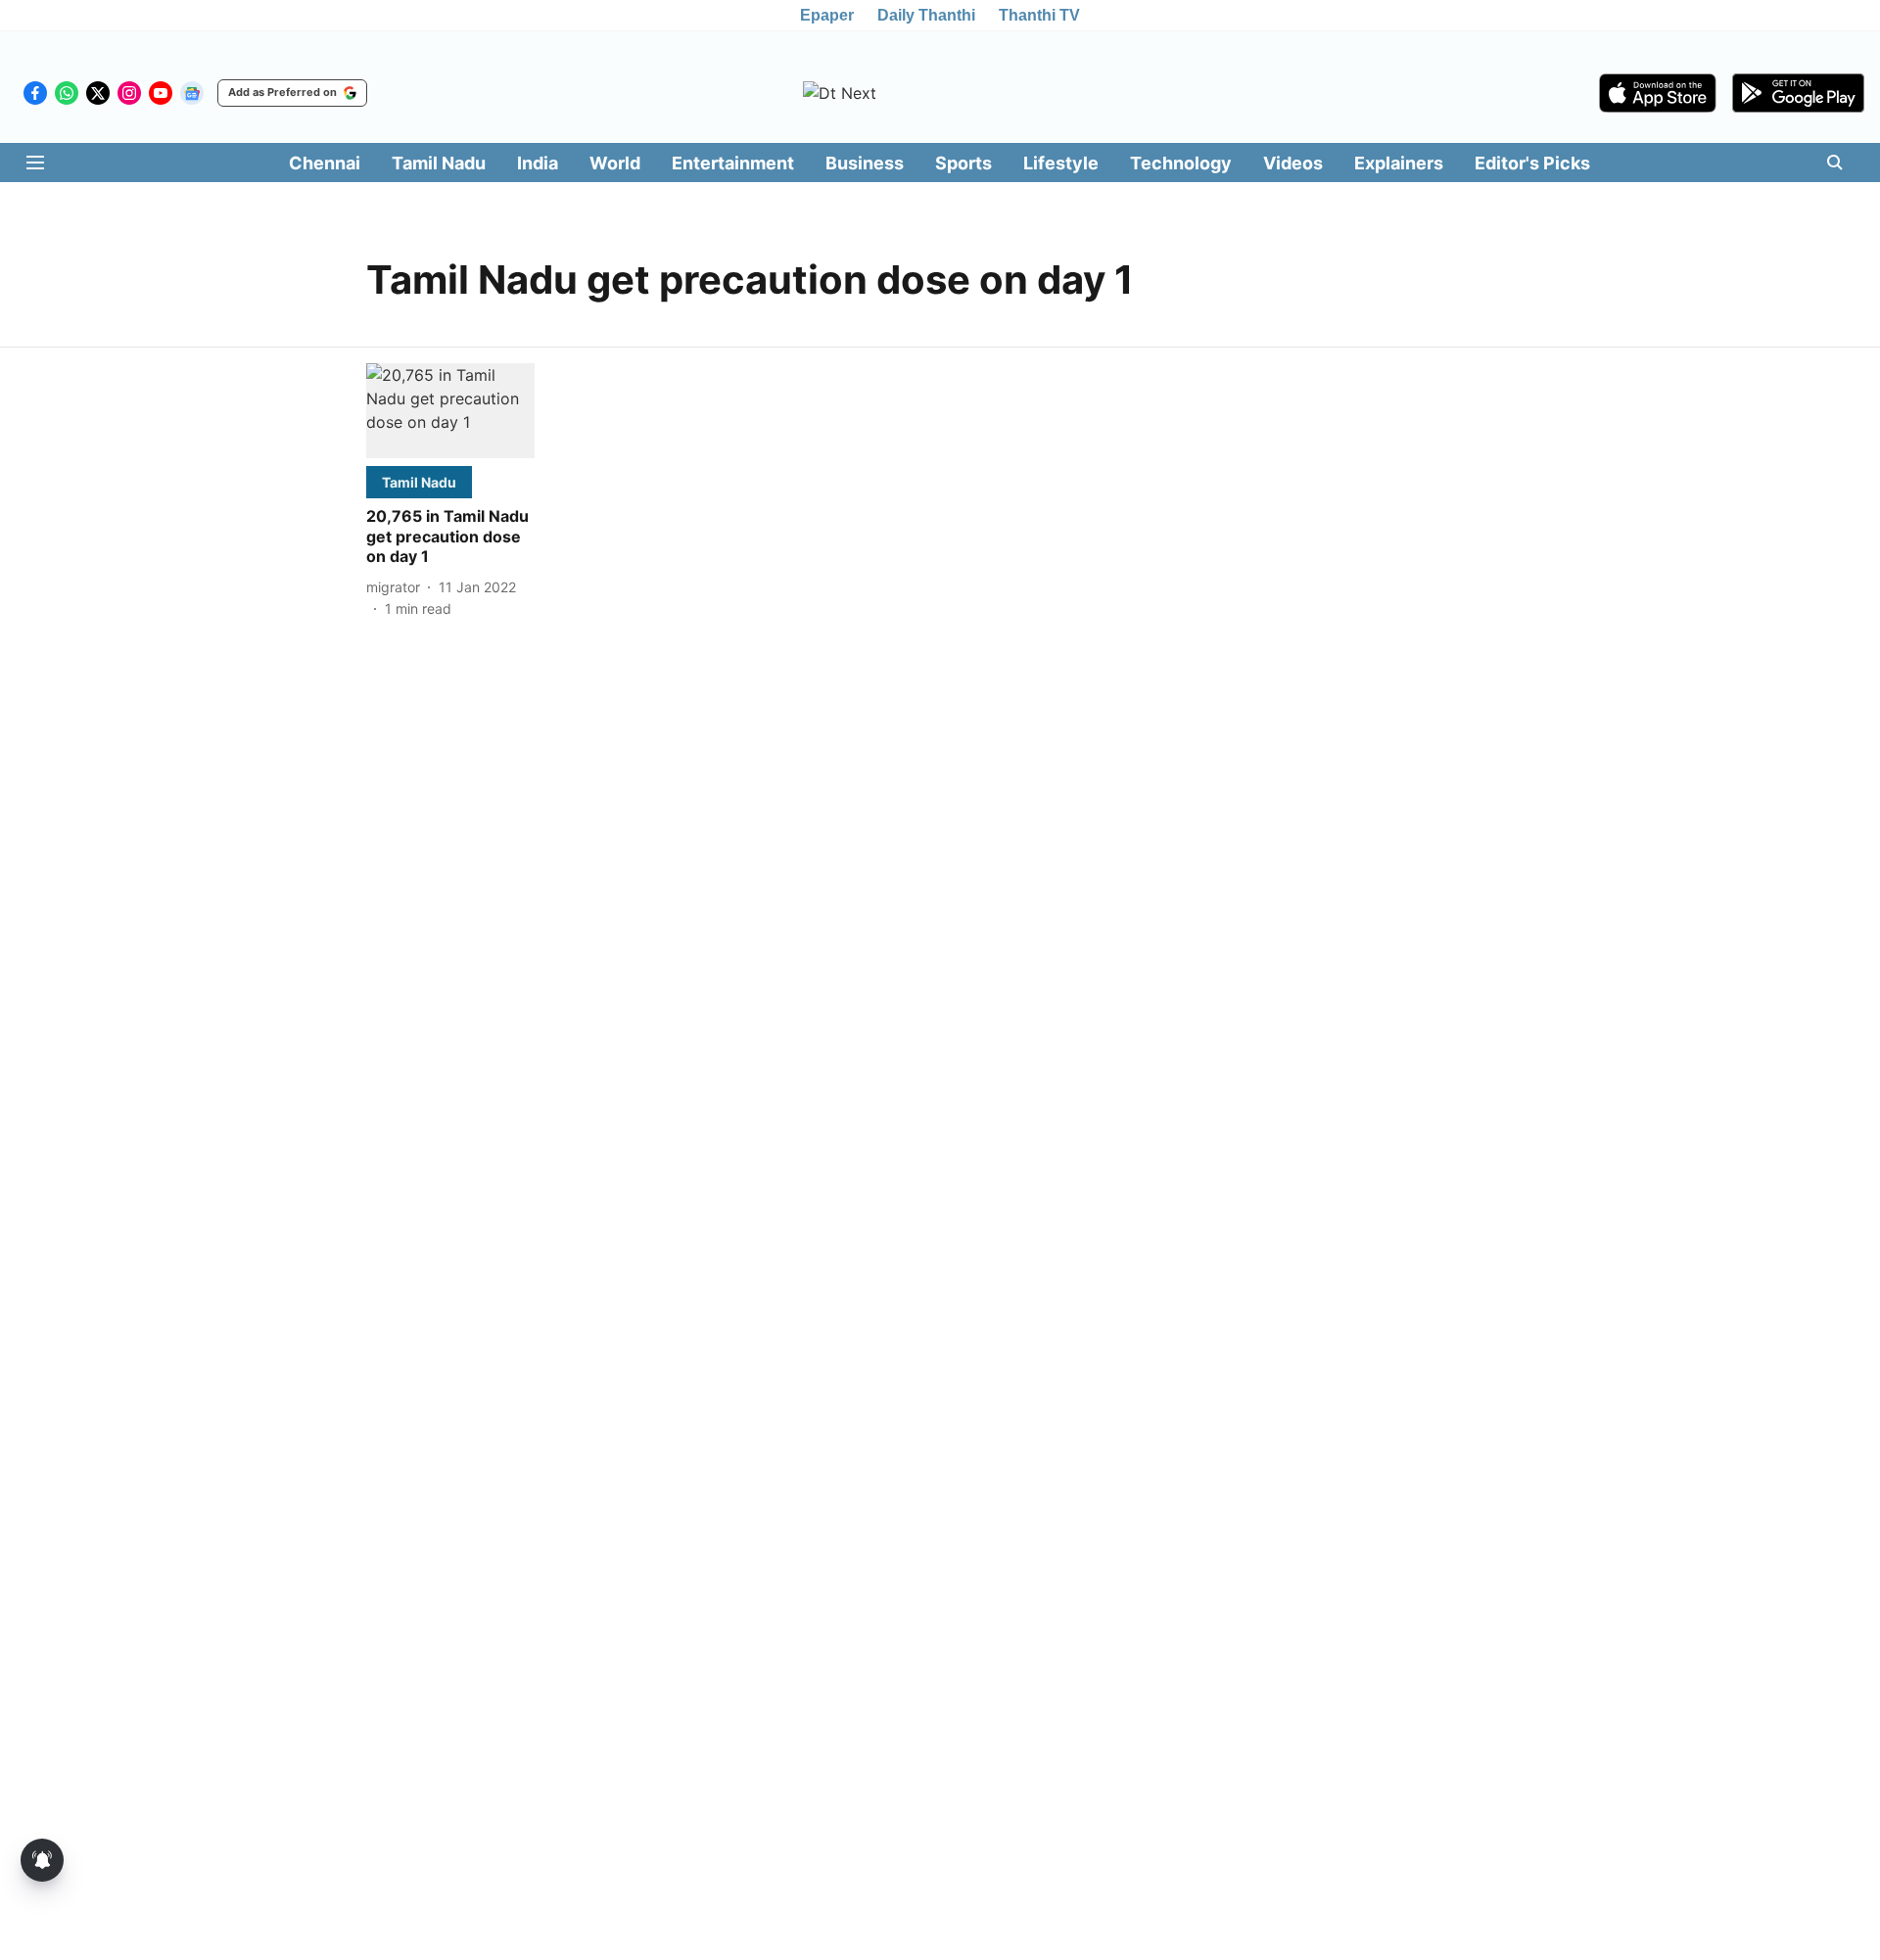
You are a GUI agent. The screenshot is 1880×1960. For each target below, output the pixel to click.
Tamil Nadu (439, 163)
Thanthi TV (1039, 15)
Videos (1293, 163)
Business (865, 163)
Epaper (827, 15)
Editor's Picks (1532, 163)
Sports (963, 163)
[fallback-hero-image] (450, 411)
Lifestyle (1061, 163)
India (538, 163)
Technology (1181, 163)
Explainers (1399, 163)
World (615, 163)
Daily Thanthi (926, 15)
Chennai (325, 163)
